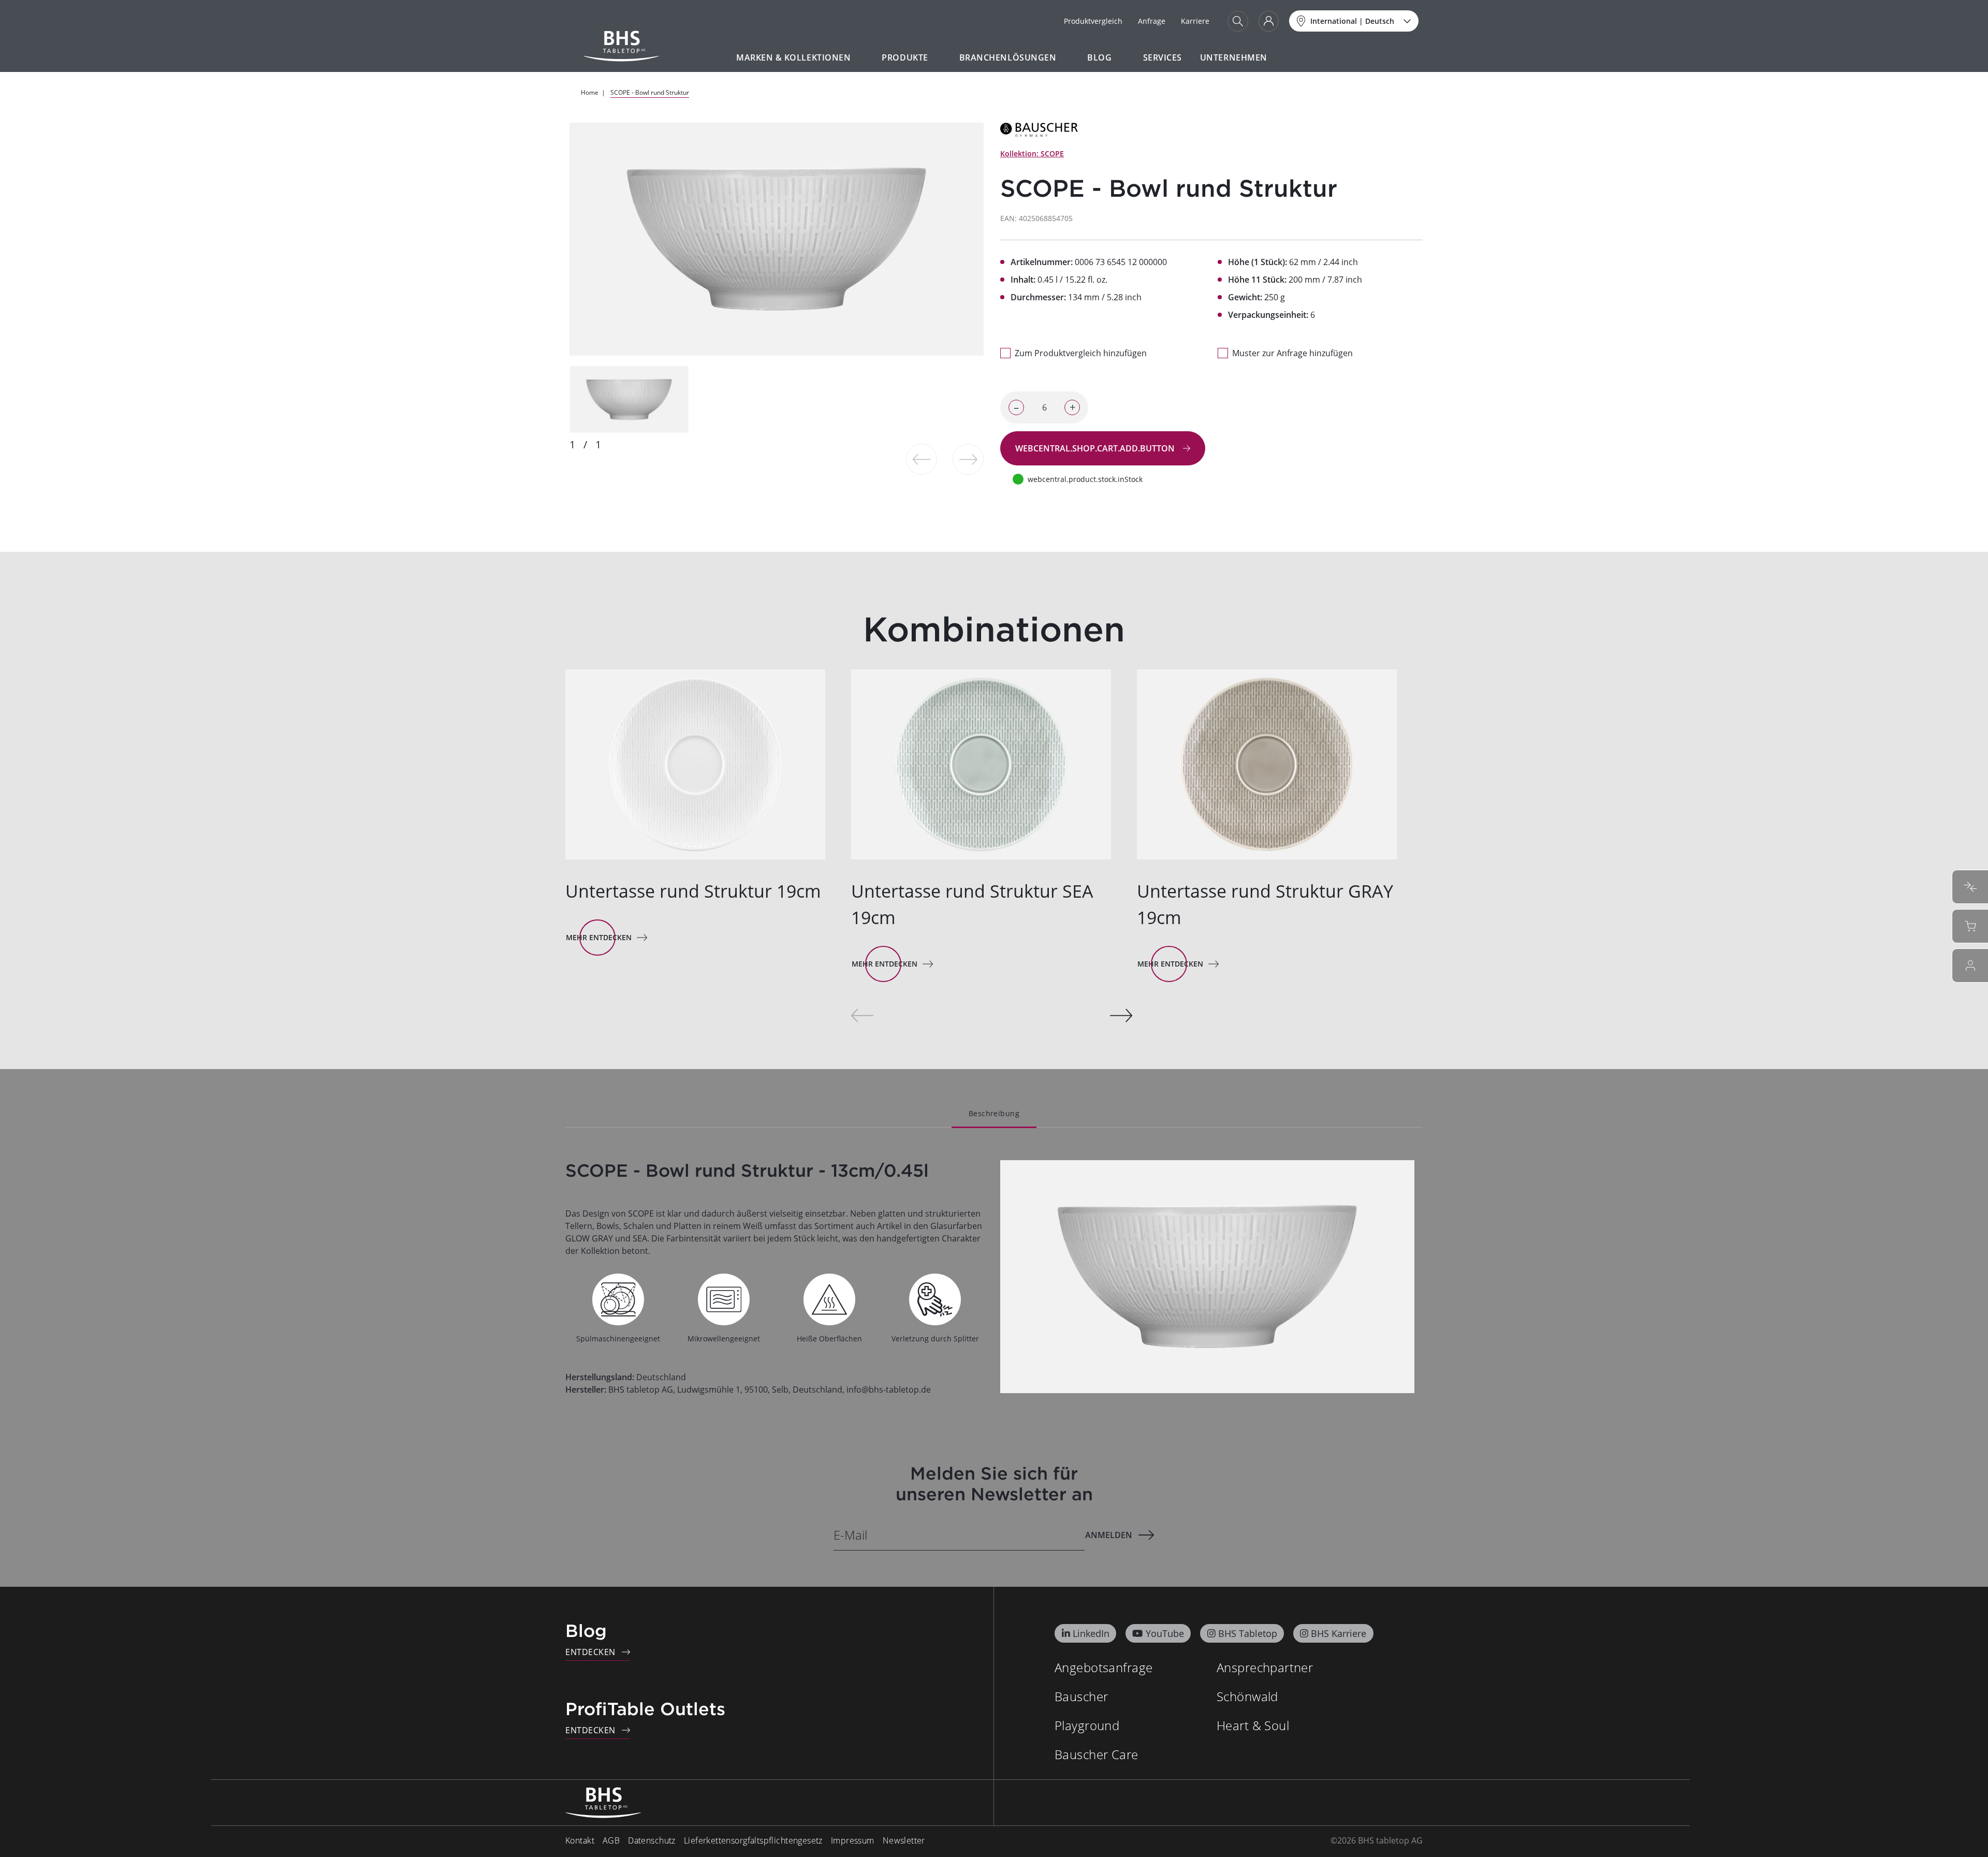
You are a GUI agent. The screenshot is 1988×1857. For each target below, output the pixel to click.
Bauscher (1081, 1696)
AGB (611, 1840)
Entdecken (590, 1652)
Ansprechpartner (1265, 1667)
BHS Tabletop (1248, 1633)
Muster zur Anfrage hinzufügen (1292, 353)
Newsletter (904, 1840)
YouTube (1165, 1633)
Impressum (853, 1840)
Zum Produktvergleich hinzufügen (1081, 353)
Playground (1087, 1725)
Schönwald (1247, 1696)
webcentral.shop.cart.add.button (1096, 448)
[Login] (1269, 21)
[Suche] (1238, 21)
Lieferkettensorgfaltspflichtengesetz (753, 1840)
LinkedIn (1091, 1633)
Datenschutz (652, 1840)
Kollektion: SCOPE (1032, 153)
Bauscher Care (1096, 1754)
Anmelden (1109, 1535)
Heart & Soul (1253, 1725)
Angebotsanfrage (1103, 1667)
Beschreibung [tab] (994, 1113)
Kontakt (580, 1840)
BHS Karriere (1339, 1633)
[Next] (1121, 1015)
